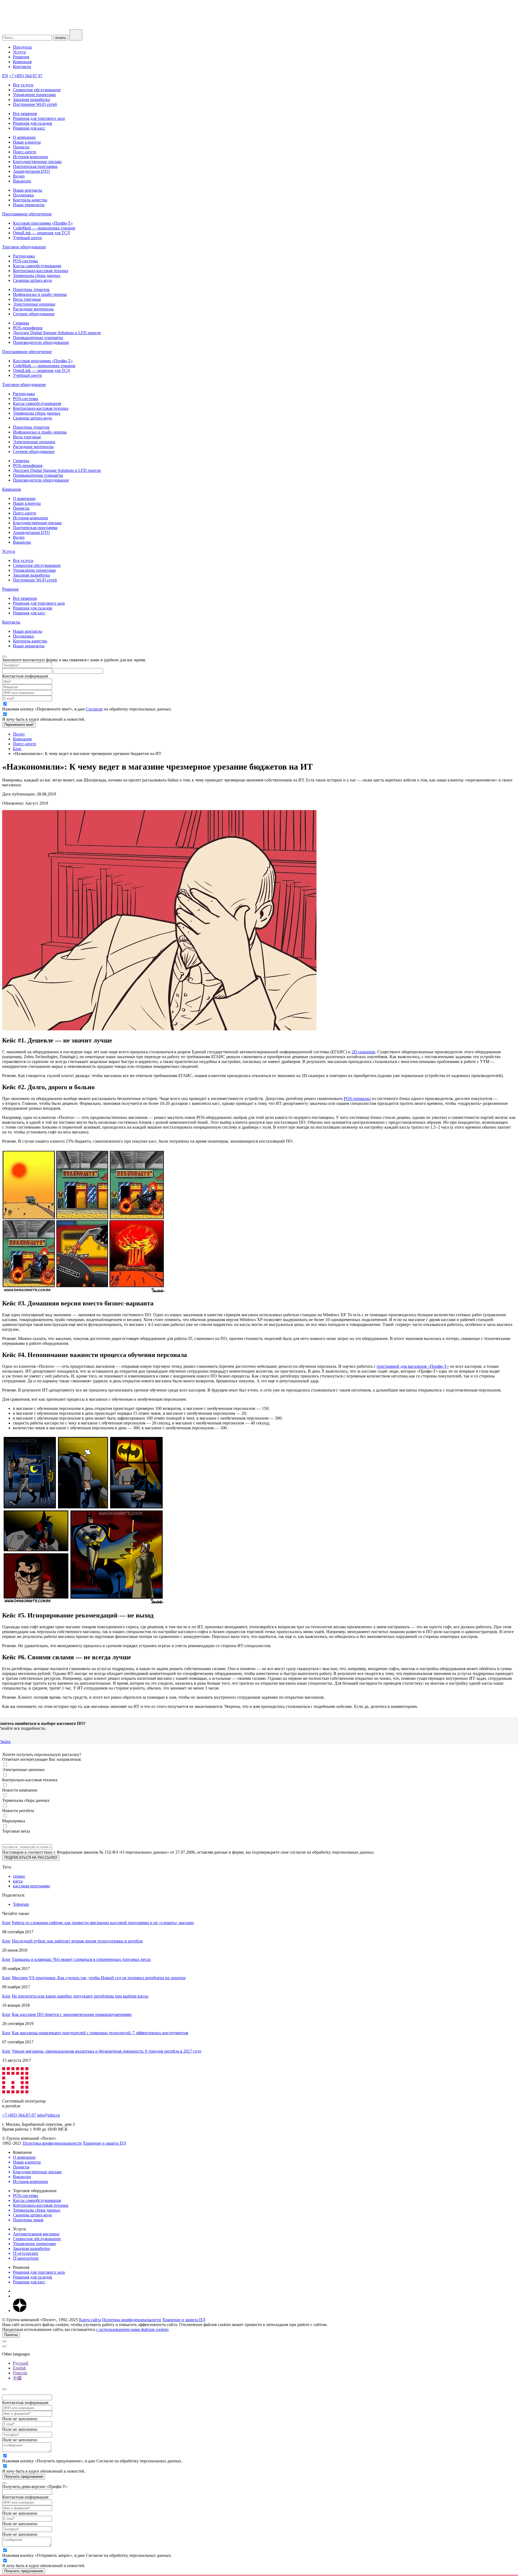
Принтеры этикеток (31, 290)
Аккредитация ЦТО (31, 171)
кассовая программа (31, 1886)
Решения (21, 57)
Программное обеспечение (27, 214)
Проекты (21, 147)
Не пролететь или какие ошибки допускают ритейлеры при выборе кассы (80, 1996)
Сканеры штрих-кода (32, 280)
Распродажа (24, 256)
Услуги (19, 52)
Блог (6, 1923)
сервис (19, 1876)
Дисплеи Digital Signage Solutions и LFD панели (57, 333)
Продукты (22, 47)
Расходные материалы (33, 309)
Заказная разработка (31, 99)
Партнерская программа (35, 166)
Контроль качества (30, 200)
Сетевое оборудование (34, 314)
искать (61, 38)
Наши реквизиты (29, 205)
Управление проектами (34, 95)
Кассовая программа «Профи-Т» (43, 223)
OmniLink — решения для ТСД (41, 233)
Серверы (21, 323)
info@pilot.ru (48, 2115)
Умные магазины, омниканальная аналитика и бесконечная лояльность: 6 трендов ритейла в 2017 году (107, 2051)
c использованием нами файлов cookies (132, 2329)
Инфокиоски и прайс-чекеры (40, 294)
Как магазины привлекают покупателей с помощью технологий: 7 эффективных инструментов (100, 2033)
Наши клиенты (27, 142)
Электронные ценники (34, 304)
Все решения (25, 114)
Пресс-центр (25, 152)
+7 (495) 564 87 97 (26, 76)
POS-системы (25, 261)
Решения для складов (33, 123)
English (19, 2368)
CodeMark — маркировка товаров (44, 228)
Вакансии (22, 181)
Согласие (94, 709)
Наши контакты (28, 190)
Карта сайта (90, 2320)
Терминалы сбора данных (37, 275)
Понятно (11, 2335)
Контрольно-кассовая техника (41, 271)
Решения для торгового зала (39, 118)
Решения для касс (29, 128)
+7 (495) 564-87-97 (19, 2115)
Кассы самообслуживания (37, 266)
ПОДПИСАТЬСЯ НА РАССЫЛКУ (31, 1858)
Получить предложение (24, 2477)
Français (20, 2373)
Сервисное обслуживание (37, 90)
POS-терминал (357, 1099)
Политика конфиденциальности (52, 2143)
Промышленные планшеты (38, 338)
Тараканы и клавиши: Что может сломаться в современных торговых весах (81, 1959)
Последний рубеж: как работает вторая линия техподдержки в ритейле (77, 1941)
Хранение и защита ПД (104, 2143)
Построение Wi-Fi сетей (35, 104)
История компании (30, 157)
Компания (22, 62)
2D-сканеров (363, 1052)
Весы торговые (27, 299)
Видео (19, 176)
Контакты (22, 67)
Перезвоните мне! (19, 725)
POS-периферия (28, 328)
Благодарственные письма (37, 162)
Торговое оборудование (24, 247)
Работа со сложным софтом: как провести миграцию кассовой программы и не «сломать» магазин (103, 1923)
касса (18, 1881)
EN (5, 76)
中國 (17, 2378)
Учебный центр (27, 238)
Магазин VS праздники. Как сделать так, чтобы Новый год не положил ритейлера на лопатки (99, 1978)
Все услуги (23, 85)
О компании (24, 137)
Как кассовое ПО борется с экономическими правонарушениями (72, 2014)
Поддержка (23, 195)
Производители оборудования (41, 342)
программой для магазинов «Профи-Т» (413, 1366)
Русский (21, 2363)
